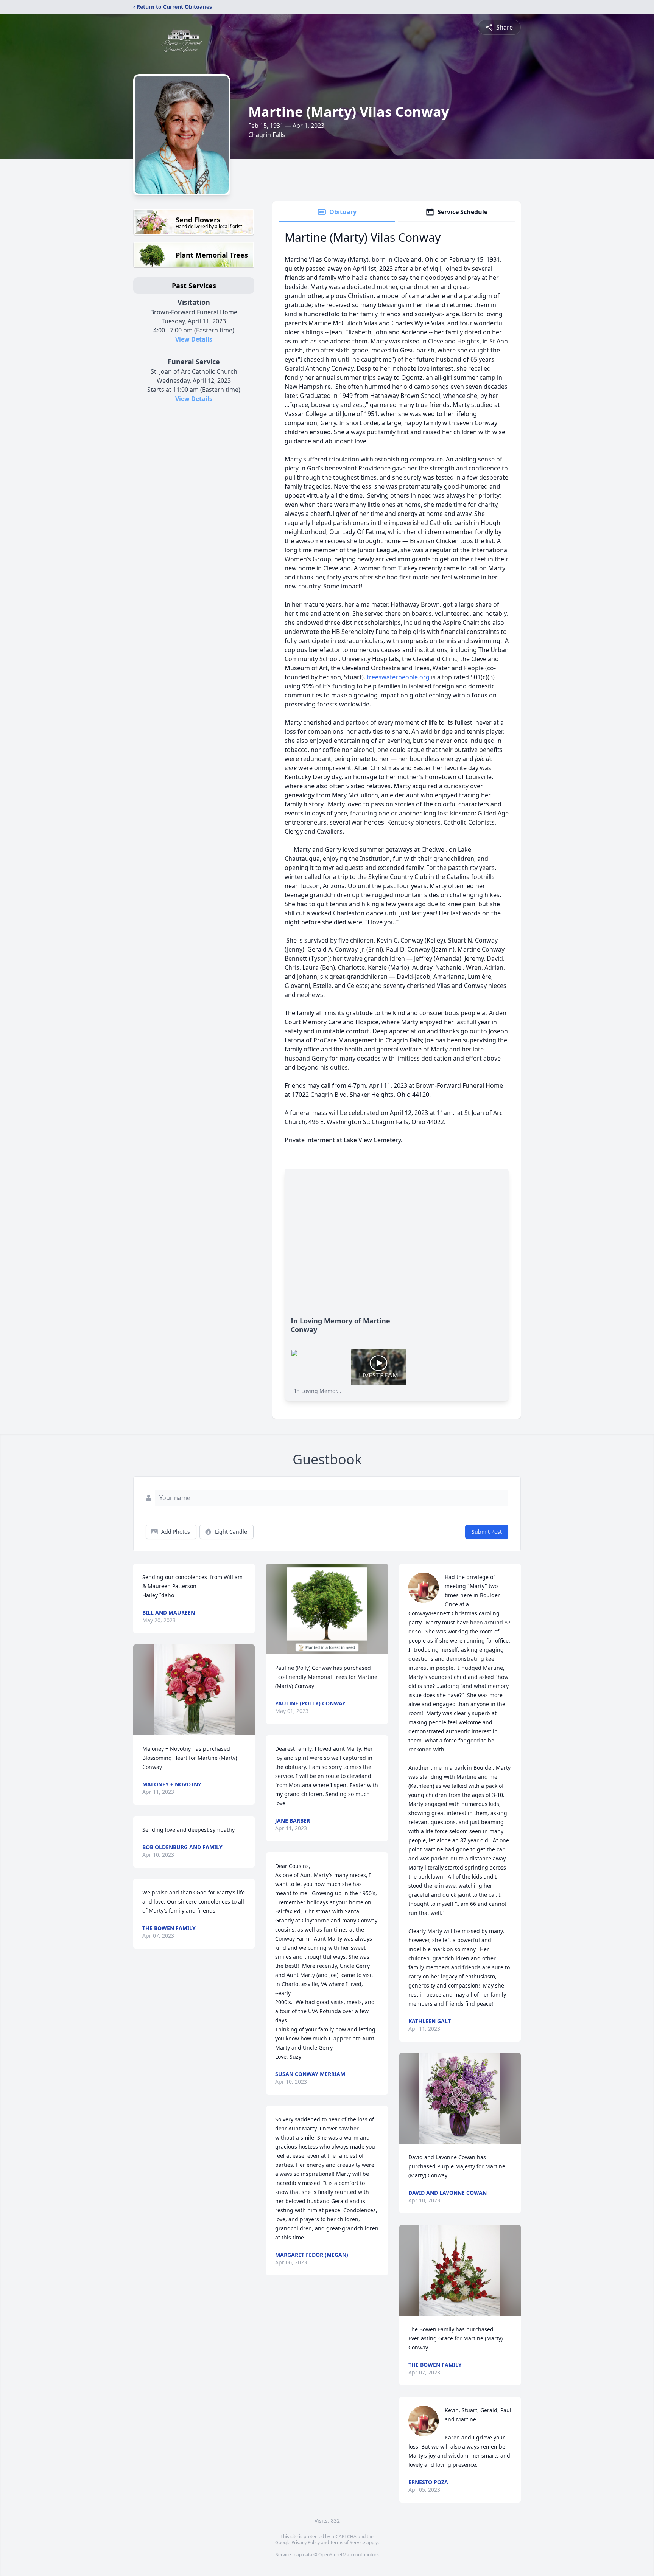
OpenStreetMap (335, 2555)
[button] (194, 1690)
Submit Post (487, 1532)
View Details (194, 339)
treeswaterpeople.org (398, 677)
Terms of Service (348, 2543)
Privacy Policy (306, 2543)
